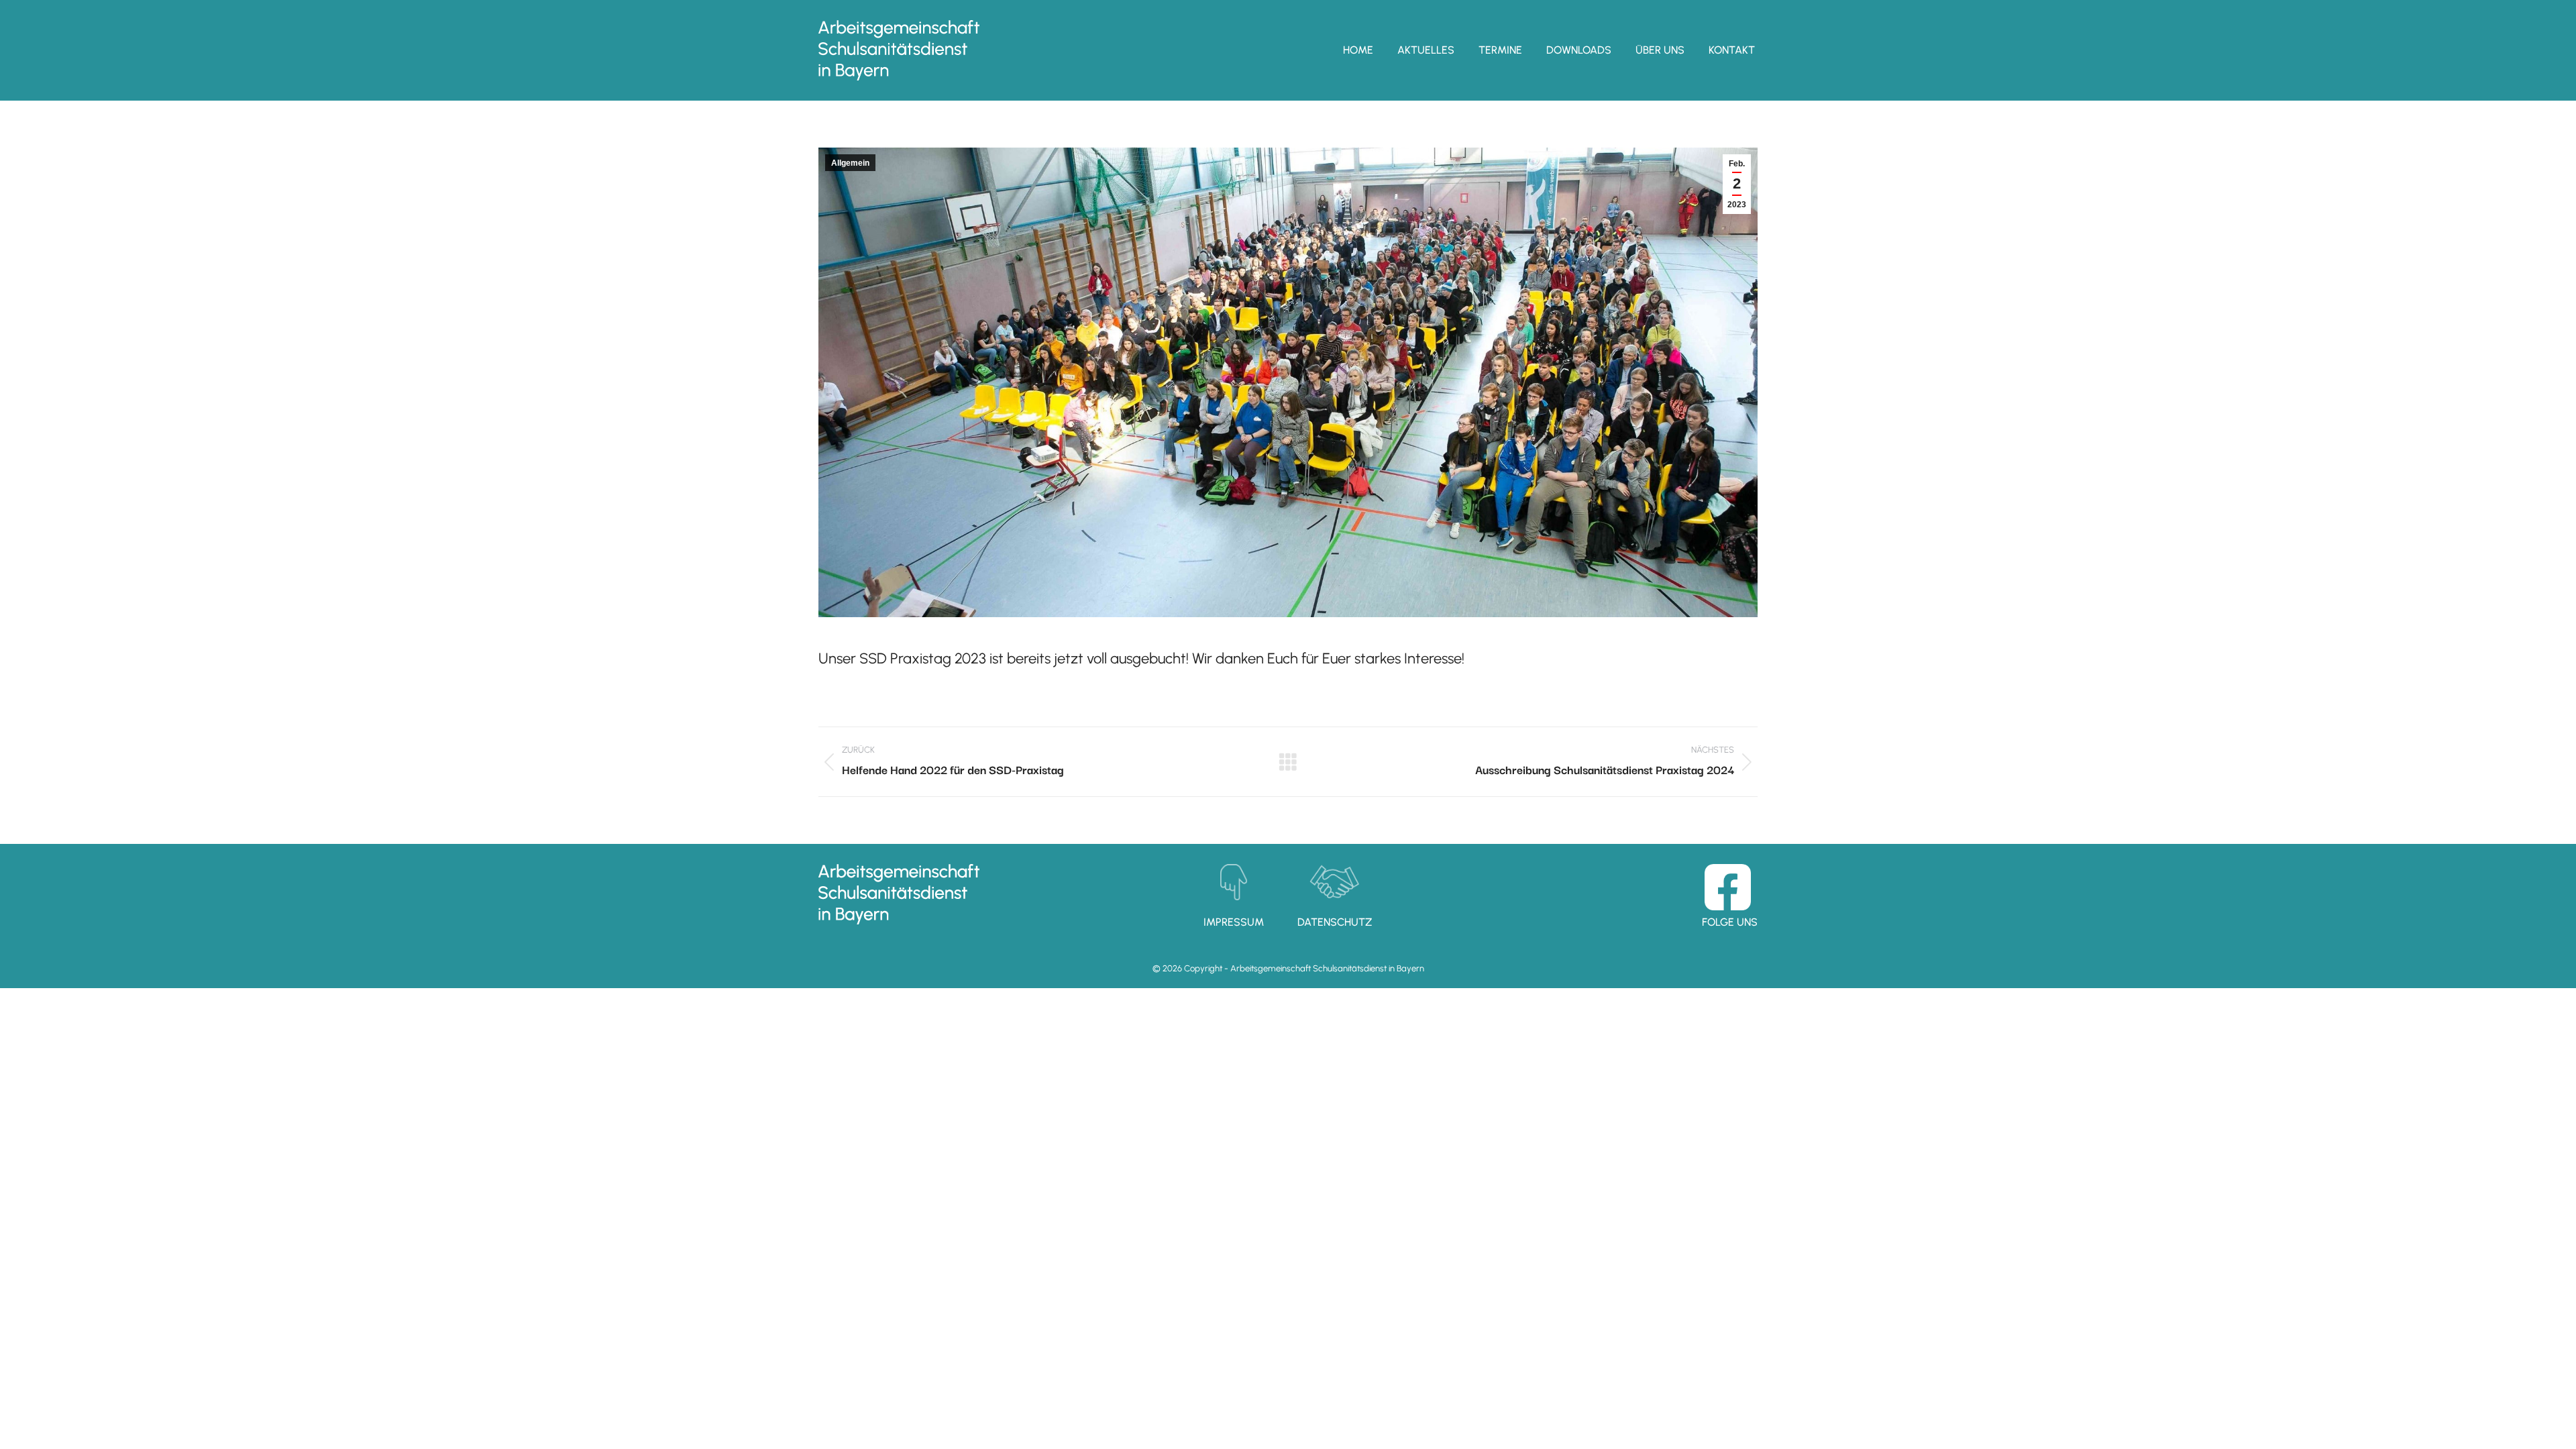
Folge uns (1730, 922)
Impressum (1234, 922)
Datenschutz (1335, 922)
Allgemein (850, 163)
